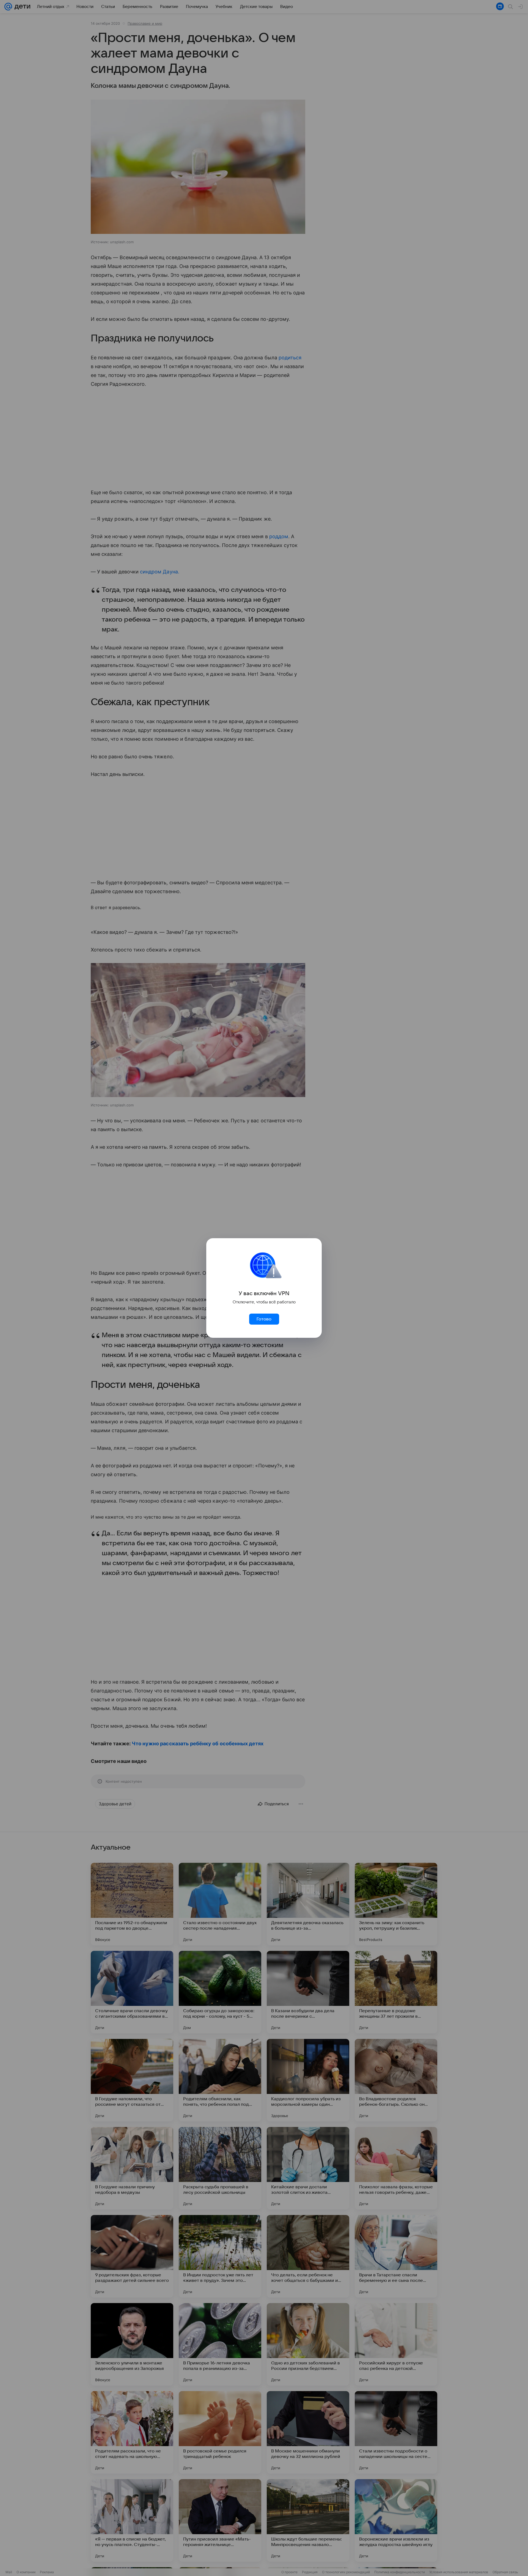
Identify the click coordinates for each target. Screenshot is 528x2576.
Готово (264, 1319)
